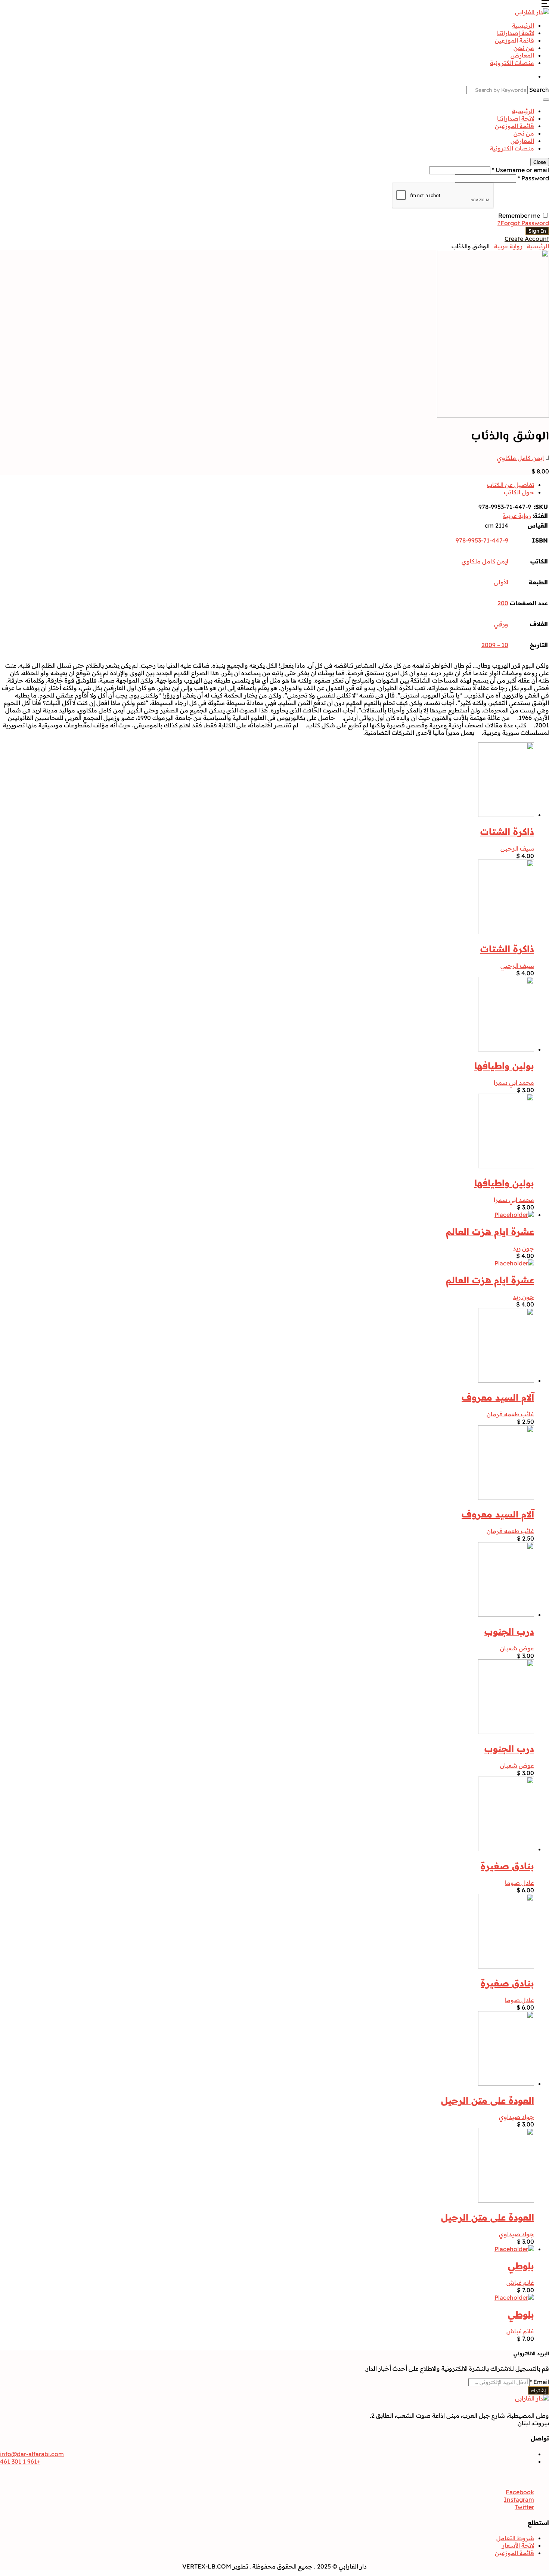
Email (539, 2382)
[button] (545, 4)
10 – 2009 (495, 645)
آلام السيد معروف (498, 1397)
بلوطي (521, 2266)
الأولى (501, 582)
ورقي (501, 624)
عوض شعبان (517, 1648)
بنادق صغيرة (507, 1866)
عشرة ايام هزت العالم (490, 1231)
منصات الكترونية (512, 63)
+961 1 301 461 (20, 2461)
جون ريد (523, 1248)
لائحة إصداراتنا (516, 33)
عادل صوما (519, 1883)
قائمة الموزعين (514, 40)
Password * (533, 178)
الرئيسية (523, 25)
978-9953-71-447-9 (482, 540)
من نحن (524, 48)
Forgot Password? (523, 223)
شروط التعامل (515, 2538)
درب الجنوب (509, 1631)
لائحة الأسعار (518, 2545)
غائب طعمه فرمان (510, 1414)
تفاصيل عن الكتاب (511, 485)
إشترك (538, 2390)
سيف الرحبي (517, 848)
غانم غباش (520, 2283)
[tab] (267, 485)
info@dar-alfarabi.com (32, 2454)
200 (503, 603)
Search (539, 90)
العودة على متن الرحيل (488, 2100)
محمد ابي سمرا (514, 1082)
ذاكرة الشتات (507, 832)
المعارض (522, 55)
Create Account (527, 239)
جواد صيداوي (517, 2117)
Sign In (537, 231)
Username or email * (520, 170)
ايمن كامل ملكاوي (520, 458)
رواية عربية (508, 246)
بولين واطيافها (504, 1066)
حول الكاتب (519, 492)
